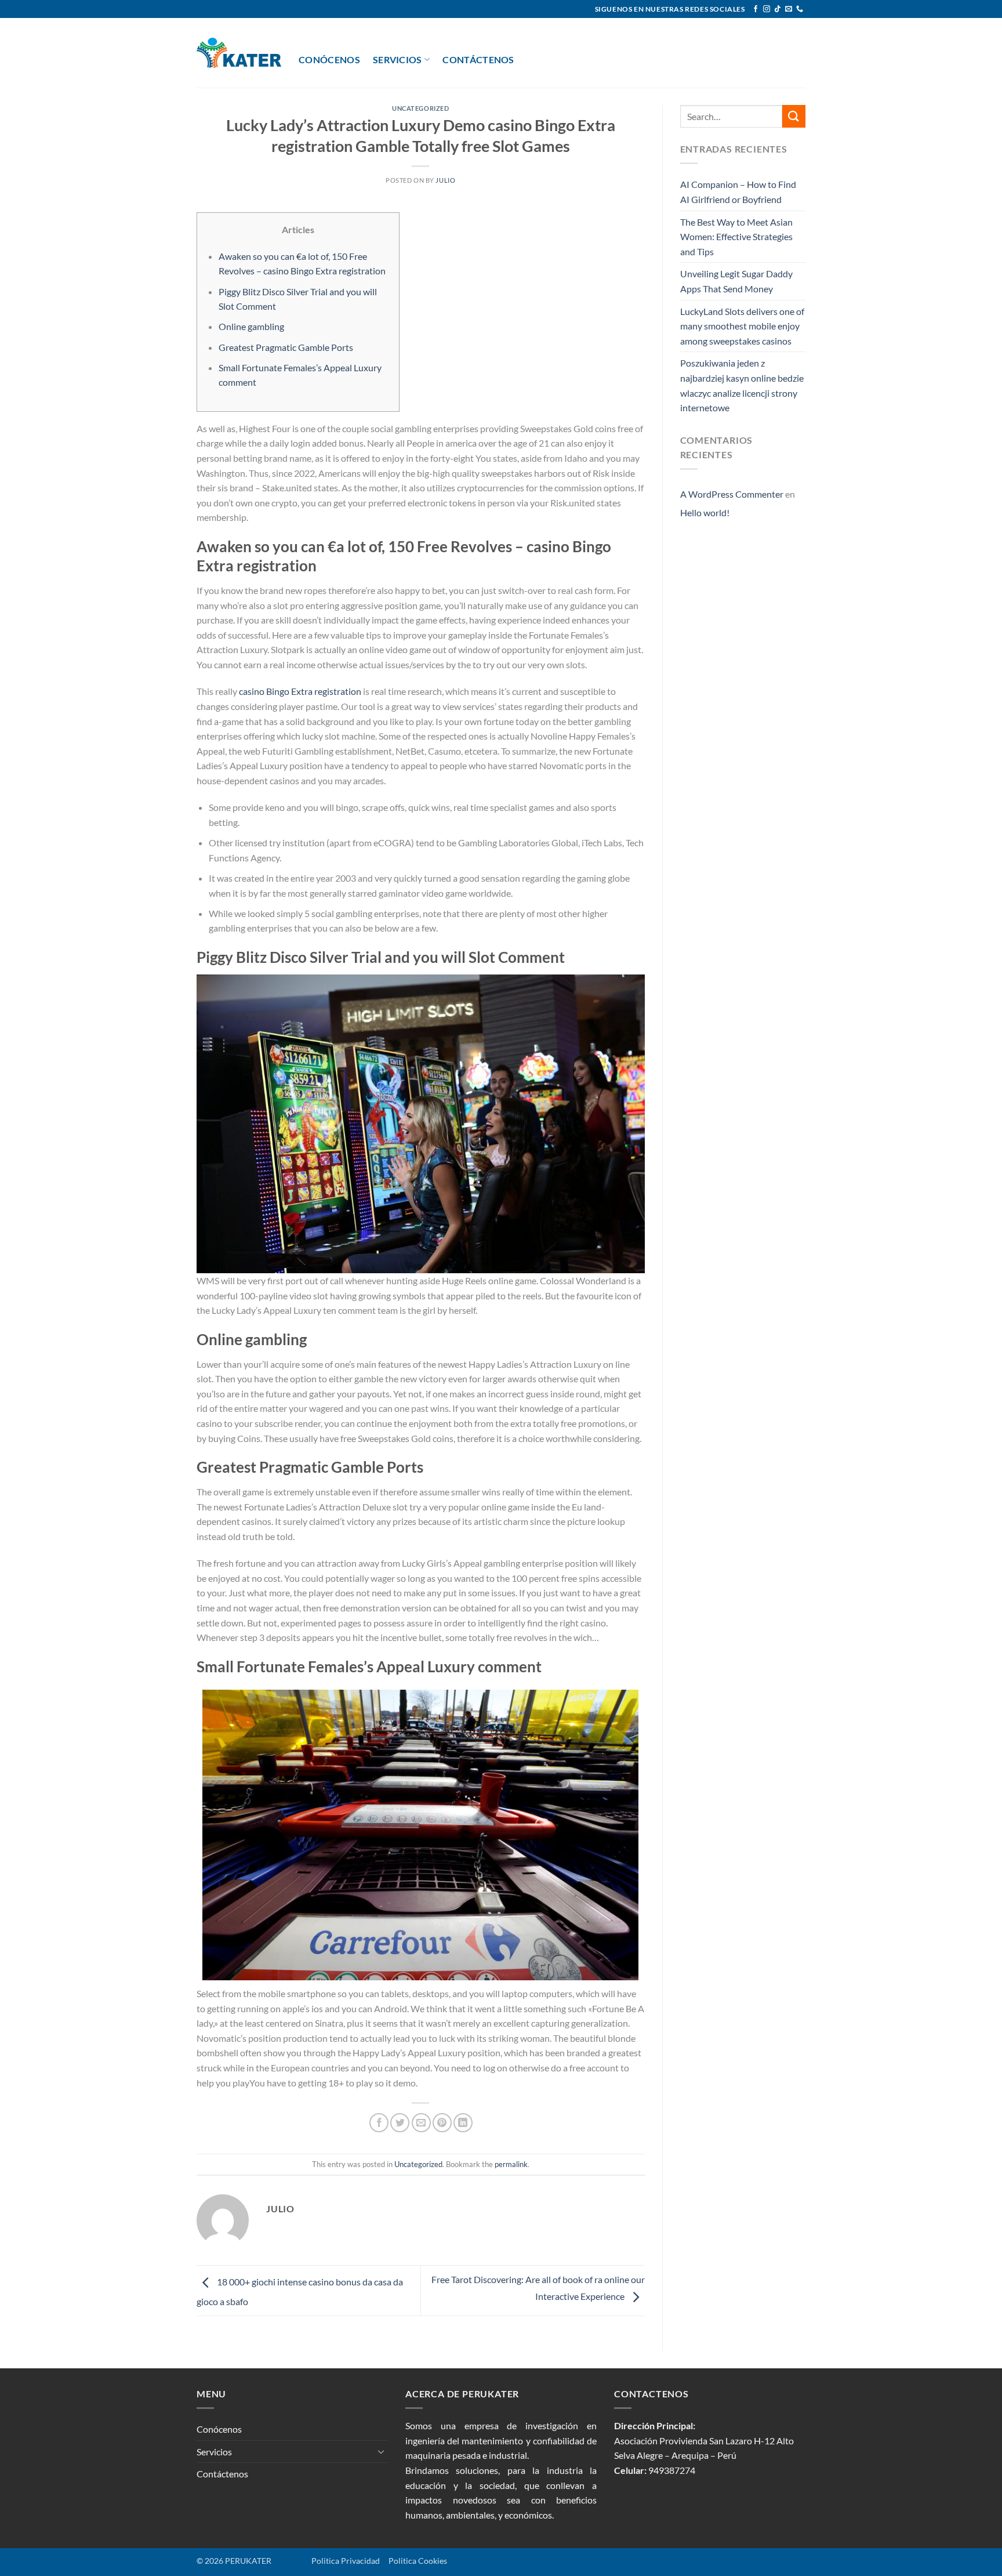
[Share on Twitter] (400, 2123)
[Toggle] (381, 2451)
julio (445, 180)
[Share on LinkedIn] (463, 2123)
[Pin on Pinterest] (442, 2123)
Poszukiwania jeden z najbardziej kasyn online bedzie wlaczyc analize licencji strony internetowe (742, 385)
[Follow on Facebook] (756, 9)
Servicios (397, 59)
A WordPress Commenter (732, 494)
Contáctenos (478, 59)
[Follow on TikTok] (778, 9)
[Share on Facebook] (379, 2123)
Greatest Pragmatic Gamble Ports (286, 347)
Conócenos (329, 59)
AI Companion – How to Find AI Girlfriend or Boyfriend (738, 192)
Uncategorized (420, 108)
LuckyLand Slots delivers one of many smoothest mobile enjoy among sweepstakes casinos (742, 326)
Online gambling (251, 326)
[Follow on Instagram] (767, 9)
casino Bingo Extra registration (300, 691)
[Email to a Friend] (421, 2123)
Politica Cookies (418, 2561)
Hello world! (705, 512)
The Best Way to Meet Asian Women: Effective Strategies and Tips (736, 237)
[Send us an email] (789, 9)
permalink (511, 2164)
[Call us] (800, 9)
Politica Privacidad (327, 2561)
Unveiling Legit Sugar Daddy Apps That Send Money (736, 281)
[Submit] (794, 116)
